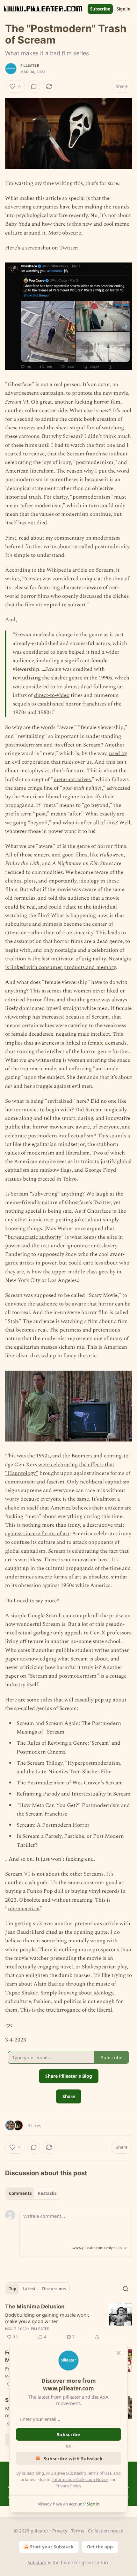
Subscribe (100, 9)
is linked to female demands (93, 1043)
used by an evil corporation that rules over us (66, 758)
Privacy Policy (68, 2486)
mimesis (52, 924)
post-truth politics (82, 788)
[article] (68, 2322)
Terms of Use (99, 2473)
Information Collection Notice (80, 2479)
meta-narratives (72, 780)
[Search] (126, 2289)
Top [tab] (13, 2289)
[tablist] (33, 2193)
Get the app (100, 2547)
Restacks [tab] (47, 2193)
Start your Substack (52, 2547)
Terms (78, 2531)
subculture (18, 924)
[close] (119, 2353)
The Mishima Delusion (35, 2307)
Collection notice (106, 2531)
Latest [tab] (29, 2289)
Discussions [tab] (54, 2289)
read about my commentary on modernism (69, 538)
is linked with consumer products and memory (60, 967)
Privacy (60, 2531)
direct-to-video (52, 695)
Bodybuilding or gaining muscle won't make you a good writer (47, 2318)
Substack (37, 2562)
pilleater (30, 65)
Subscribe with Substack (73, 2458)
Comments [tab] (20, 2193)
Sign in (124, 9)
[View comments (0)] (34, 86)
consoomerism (24, 1909)
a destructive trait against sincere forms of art (65, 1529)
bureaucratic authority (34, 1237)
